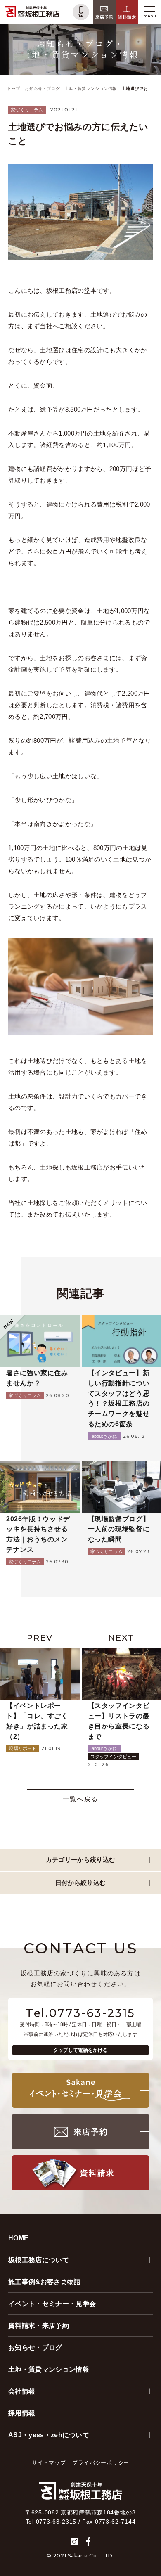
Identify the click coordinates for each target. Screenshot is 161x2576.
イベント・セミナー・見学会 (52, 2304)
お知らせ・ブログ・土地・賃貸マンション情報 (71, 89)
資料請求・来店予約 (39, 2326)
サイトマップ (49, 2463)
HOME (18, 2238)
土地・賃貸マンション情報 (49, 2369)
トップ (14, 89)
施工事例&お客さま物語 (45, 2282)
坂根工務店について (39, 2260)
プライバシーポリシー (101, 2463)
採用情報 (22, 2413)
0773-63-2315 (56, 2522)
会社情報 (22, 2391)
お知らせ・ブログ (35, 2348)
